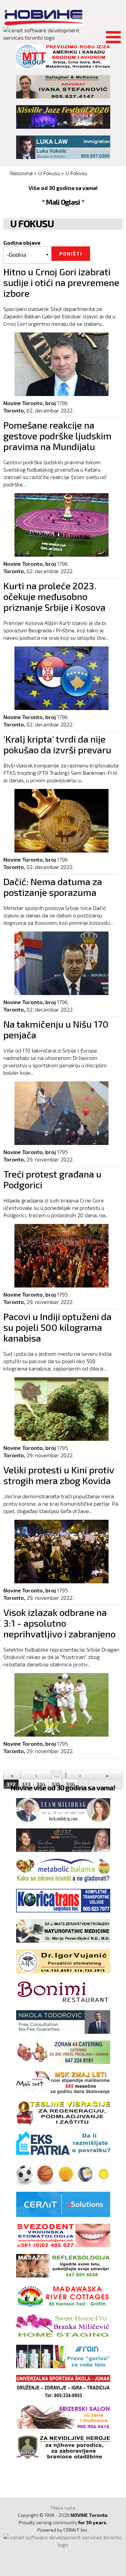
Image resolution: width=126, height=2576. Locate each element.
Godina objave (22, 243)
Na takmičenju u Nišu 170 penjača (56, 1029)
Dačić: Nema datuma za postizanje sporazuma (53, 887)
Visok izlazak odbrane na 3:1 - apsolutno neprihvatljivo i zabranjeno (59, 1623)
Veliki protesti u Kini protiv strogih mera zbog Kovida (59, 1475)
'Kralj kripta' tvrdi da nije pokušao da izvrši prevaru (57, 744)
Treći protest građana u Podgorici (52, 1179)
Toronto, (14, 410)
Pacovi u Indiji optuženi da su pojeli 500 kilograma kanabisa (57, 1327)
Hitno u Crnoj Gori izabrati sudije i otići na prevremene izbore (61, 282)
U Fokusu (49, 173)
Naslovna (21, 173)
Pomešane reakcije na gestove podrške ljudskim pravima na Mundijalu (57, 436)
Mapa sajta (63, 2508)
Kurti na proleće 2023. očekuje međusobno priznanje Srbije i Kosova (54, 596)
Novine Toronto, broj (30, 403)
